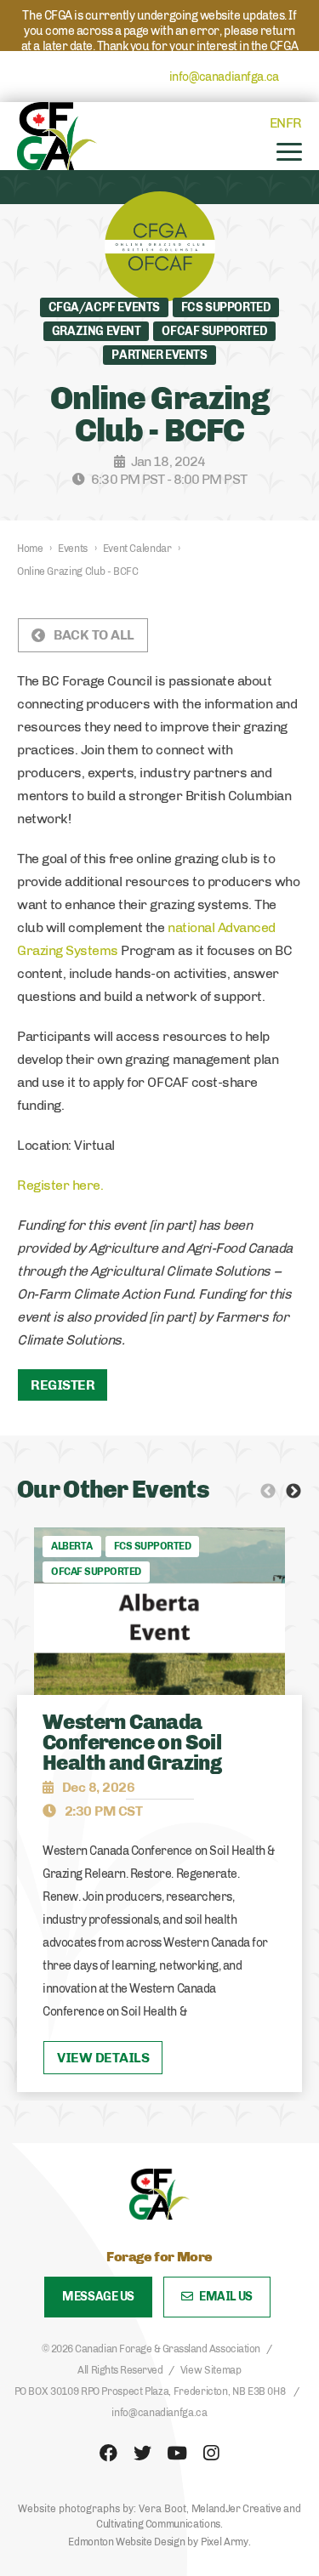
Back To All (94, 635)
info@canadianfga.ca (224, 77)
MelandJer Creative (236, 2509)
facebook (109, 2454)
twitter (143, 2454)
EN (278, 123)
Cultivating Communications (158, 2524)
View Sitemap (211, 2370)
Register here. (60, 1185)
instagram (211, 2454)
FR (294, 123)
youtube (177, 2454)
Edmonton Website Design (126, 2542)
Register (63, 1385)
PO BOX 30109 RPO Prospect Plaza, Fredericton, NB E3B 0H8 (150, 2391)
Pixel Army (224, 2542)
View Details (103, 2058)
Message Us (98, 2297)
